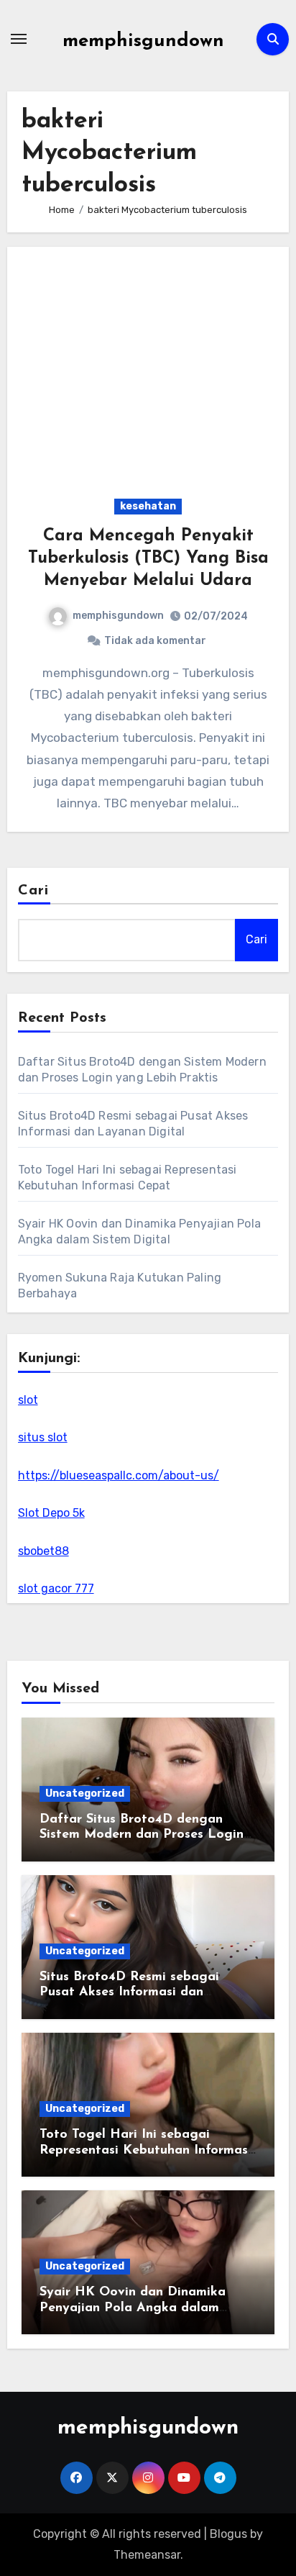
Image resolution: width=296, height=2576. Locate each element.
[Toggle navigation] (19, 39)
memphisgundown (143, 41)
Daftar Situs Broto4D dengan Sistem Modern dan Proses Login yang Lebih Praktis (142, 1835)
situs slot (43, 1437)
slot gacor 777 (56, 1588)
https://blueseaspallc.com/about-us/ (119, 1475)
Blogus (228, 2534)
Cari (33, 891)
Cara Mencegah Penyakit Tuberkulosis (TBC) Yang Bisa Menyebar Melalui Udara (148, 558)
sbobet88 (43, 1551)
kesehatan (148, 506)
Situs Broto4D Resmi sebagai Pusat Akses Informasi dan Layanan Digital (129, 1993)
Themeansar (147, 2555)
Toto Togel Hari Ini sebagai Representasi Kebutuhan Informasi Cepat (145, 2150)
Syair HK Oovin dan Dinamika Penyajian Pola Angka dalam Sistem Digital (133, 2308)
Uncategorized (85, 1793)
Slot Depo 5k (51, 1513)
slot (28, 1400)
